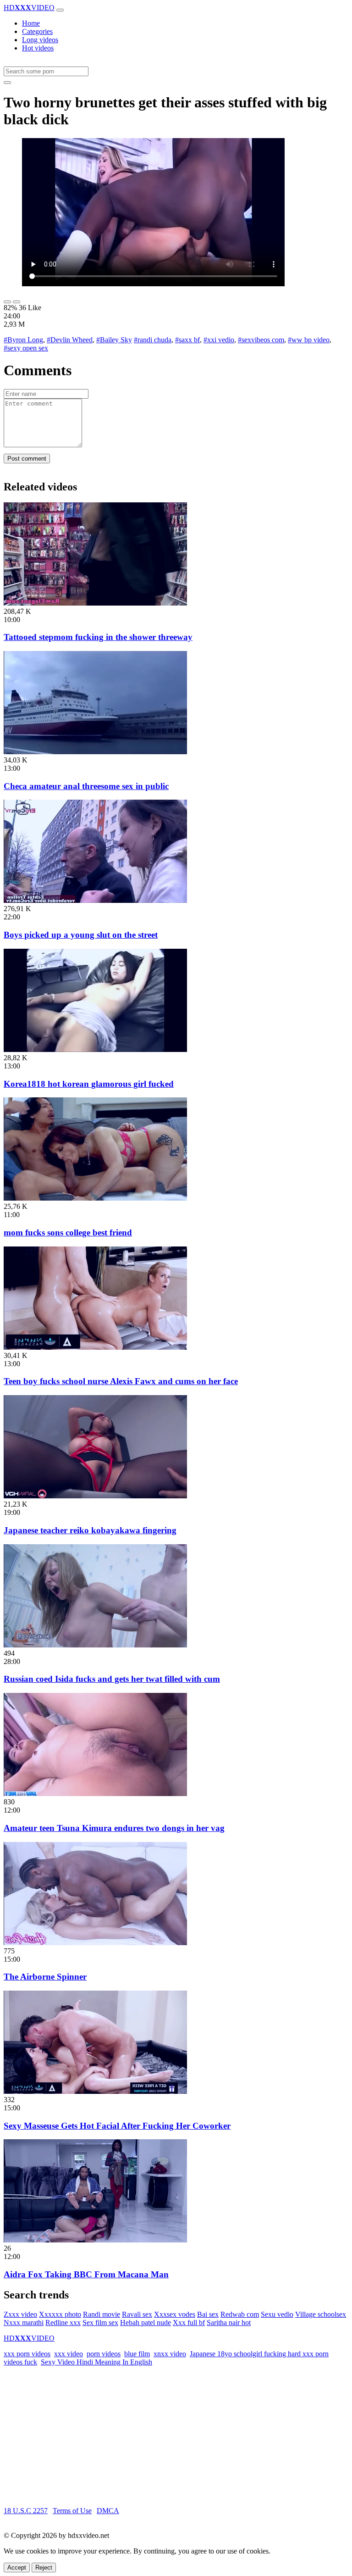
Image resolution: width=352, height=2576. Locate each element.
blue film (137, 2354)
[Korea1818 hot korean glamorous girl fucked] (95, 1049)
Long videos (40, 40)
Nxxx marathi (24, 2323)
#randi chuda (153, 340)
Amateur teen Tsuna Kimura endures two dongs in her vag (114, 1828)
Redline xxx (63, 2323)
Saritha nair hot (229, 2323)
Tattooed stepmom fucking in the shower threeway (98, 637)
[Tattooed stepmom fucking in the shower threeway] (95, 603)
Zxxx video (20, 2314)
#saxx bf (187, 340)
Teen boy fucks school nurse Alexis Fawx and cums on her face (121, 1381)
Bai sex (208, 2314)
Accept (17, 2568)
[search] (7, 83)
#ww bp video (309, 340)
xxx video (69, 2354)
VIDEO (29, 8)
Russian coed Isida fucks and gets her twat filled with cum (112, 1679)
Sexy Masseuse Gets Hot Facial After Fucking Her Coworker (117, 2126)
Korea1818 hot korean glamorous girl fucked (89, 1084)
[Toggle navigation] (60, 10)
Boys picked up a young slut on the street (81, 935)
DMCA (108, 2511)
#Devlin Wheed (70, 340)
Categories (37, 31)
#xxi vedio (219, 340)
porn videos (104, 2354)
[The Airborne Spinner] (95, 1943)
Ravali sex (137, 2314)
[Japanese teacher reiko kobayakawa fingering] (95, 1496)
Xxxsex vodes (175, 2314)
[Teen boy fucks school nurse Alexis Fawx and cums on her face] (95, 1347)
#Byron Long (23, 340)
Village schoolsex (321, 2314)
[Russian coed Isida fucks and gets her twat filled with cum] (95, 1645)
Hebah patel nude (146, 2323)
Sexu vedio (277, 2314)
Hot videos (38, 48)
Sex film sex (100, 2323)
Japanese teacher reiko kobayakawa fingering (90, 1530)
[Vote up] (7, 302)
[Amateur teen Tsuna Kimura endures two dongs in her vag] (95, 1794)
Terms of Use (72, 2511)
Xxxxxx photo (60, 2314)
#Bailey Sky (114, 340)
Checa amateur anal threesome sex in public (86, 786)
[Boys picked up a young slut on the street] (95, 900)
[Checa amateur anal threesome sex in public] (95, 752)
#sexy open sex (26, 348)
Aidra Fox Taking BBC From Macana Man (86, 2274)
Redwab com (240, 2314)
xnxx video (170, 2354)
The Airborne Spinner (45, 1977)
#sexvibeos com (261, 340)
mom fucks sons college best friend (68, 1232)
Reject (44, 2568)
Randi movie (102, 2314)
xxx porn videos (27, 2354)
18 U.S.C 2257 (26, 2511)
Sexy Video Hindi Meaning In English (96, 2362)
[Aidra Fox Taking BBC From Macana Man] (95, 2240)
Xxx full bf (189, 2323)
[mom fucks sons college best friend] (95, 1198)
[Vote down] (16, 302)
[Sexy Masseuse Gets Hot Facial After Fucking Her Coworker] (95, 2091)
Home (31, 23)
